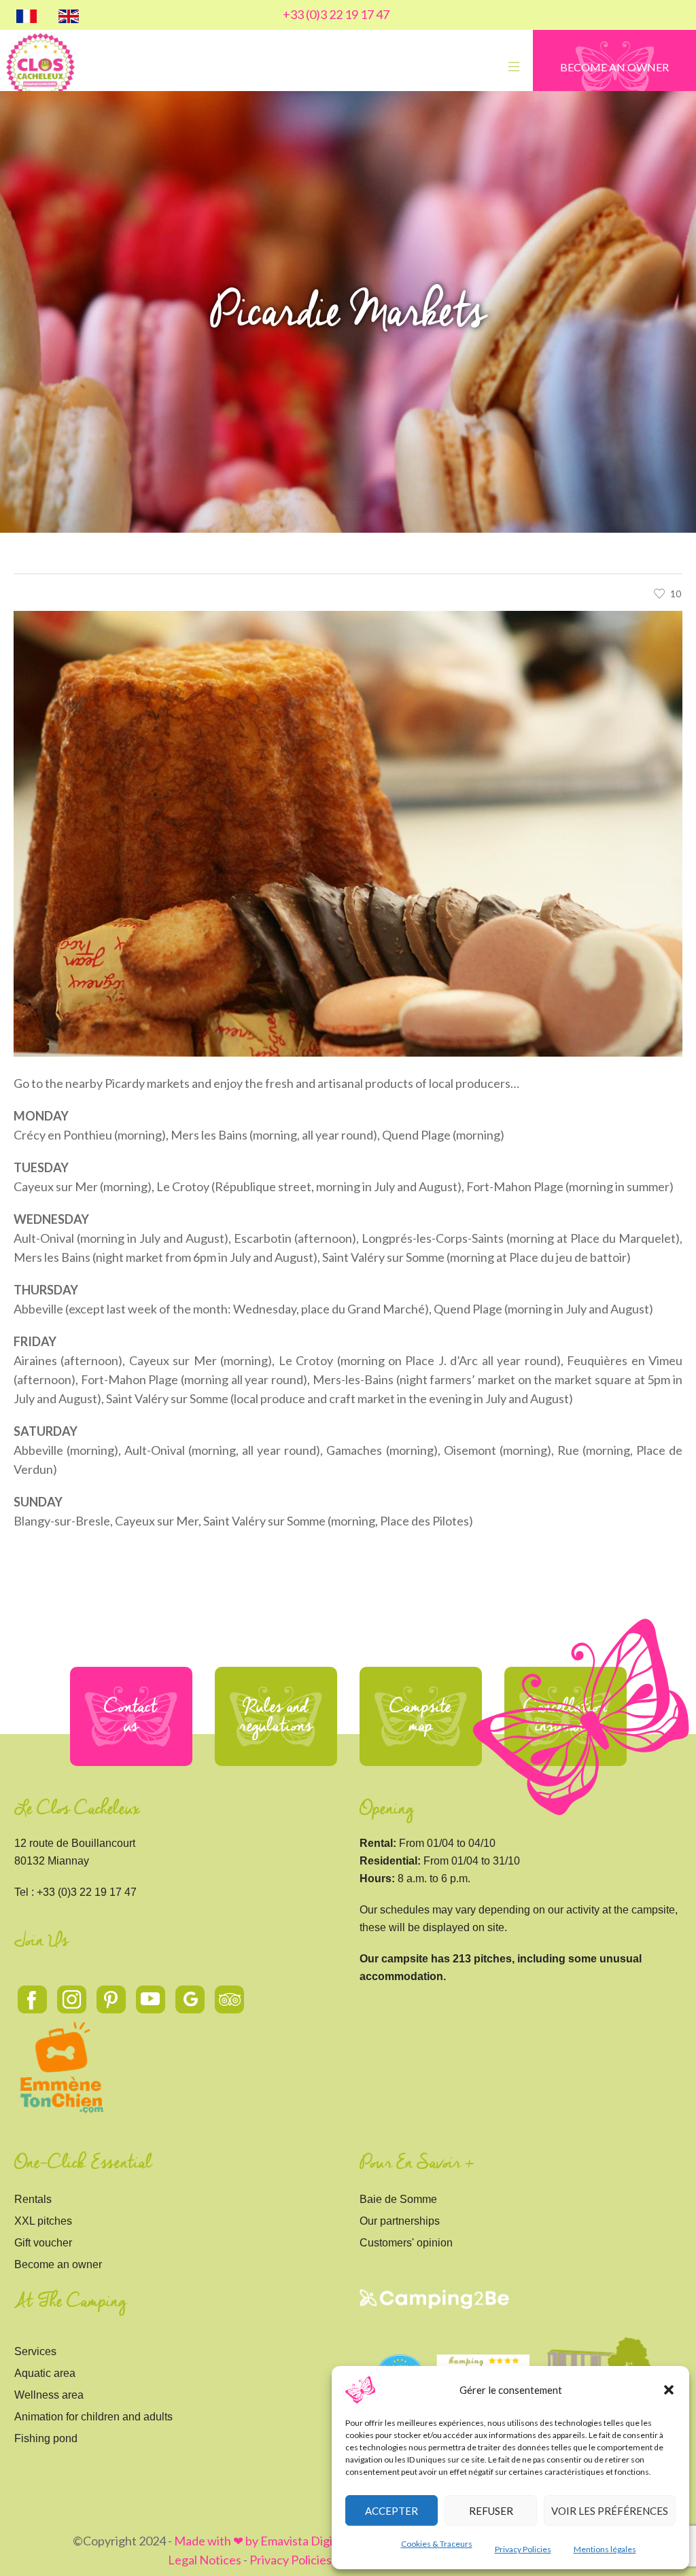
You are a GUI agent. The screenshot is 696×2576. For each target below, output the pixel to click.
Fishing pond (46, 2438)
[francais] (27, 15)
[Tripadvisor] (230, 2000)
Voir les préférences (610, 2511)
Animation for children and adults (93, 2417)
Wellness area (49, 2395)
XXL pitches (43, 2221)
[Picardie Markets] (348, 832)
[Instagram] (72, 2000)
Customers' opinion (406, 2243)
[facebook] (33, 2000)
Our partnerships (400, 2221)
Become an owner (58, 2264)
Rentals (33, 2199)
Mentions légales (605, 2549)
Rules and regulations (276, 1716)
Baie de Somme (398, 2199)
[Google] (190, 2000)
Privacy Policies (523, 2549)
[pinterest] (111, 2000)
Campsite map (420, 1716)
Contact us (131, 1716)
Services (35, 2351)
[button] (669, 2390)
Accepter (391, 2511)
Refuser (491, 2511)
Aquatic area (45, 2373)
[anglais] (69, 15)
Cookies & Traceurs (437, 2544)
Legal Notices (205, 2560)
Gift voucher (43, 2243)
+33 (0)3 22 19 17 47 (336, 14)
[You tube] (151, 2000)
